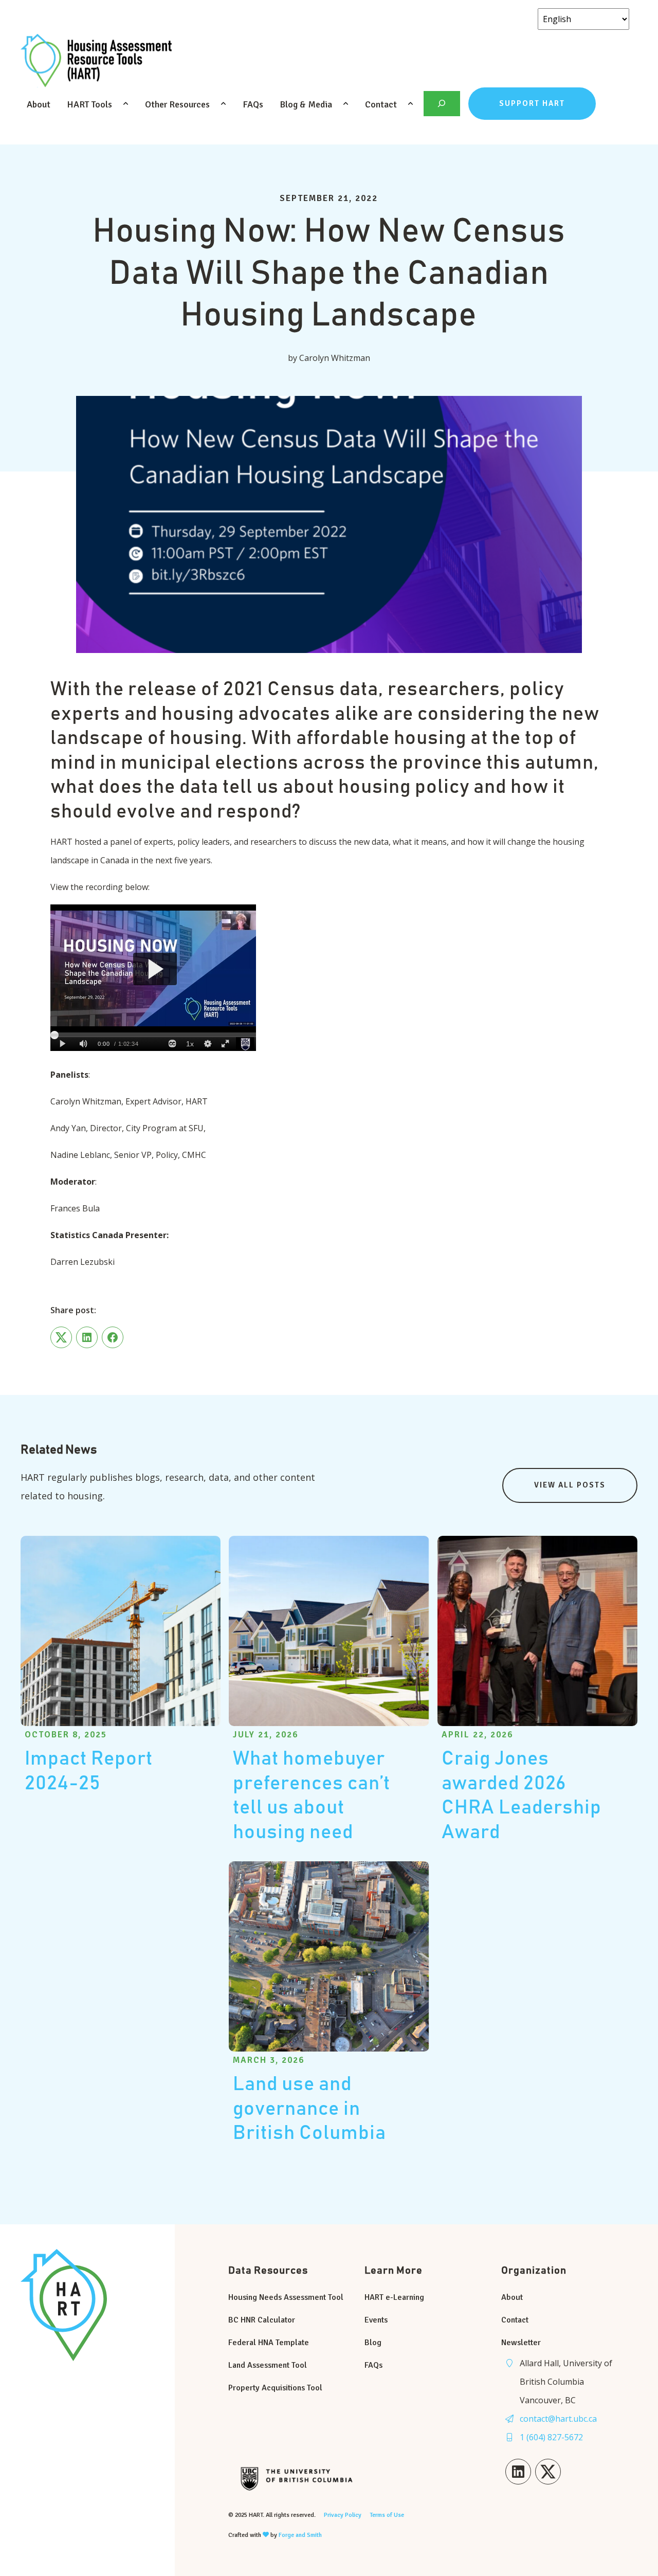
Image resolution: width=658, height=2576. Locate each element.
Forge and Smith (300, 2535)
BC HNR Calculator (262, 2320)
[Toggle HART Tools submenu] (126, 104)
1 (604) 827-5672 (551, 2437)
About (39, 104)
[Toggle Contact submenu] (411, 104)
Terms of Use (387, 2515)
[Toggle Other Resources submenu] (224, 104)
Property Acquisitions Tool (275, 2388)
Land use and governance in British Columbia (309, 2109)
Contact (381, 104)
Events (376, 2320)
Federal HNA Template (269, 2343)
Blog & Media (306, 104)
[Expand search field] (442, 104)
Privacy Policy (343, 2515)
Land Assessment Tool (268, 2365)
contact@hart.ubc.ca (558, 2419)
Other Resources (177, 104)
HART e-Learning (394, 2297)
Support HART (532, 103)
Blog (373, 2343)
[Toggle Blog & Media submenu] (346, 104)
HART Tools (89, 104)
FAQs (253, 104)
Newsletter (521, 2343)
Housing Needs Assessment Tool (286, 2297)
